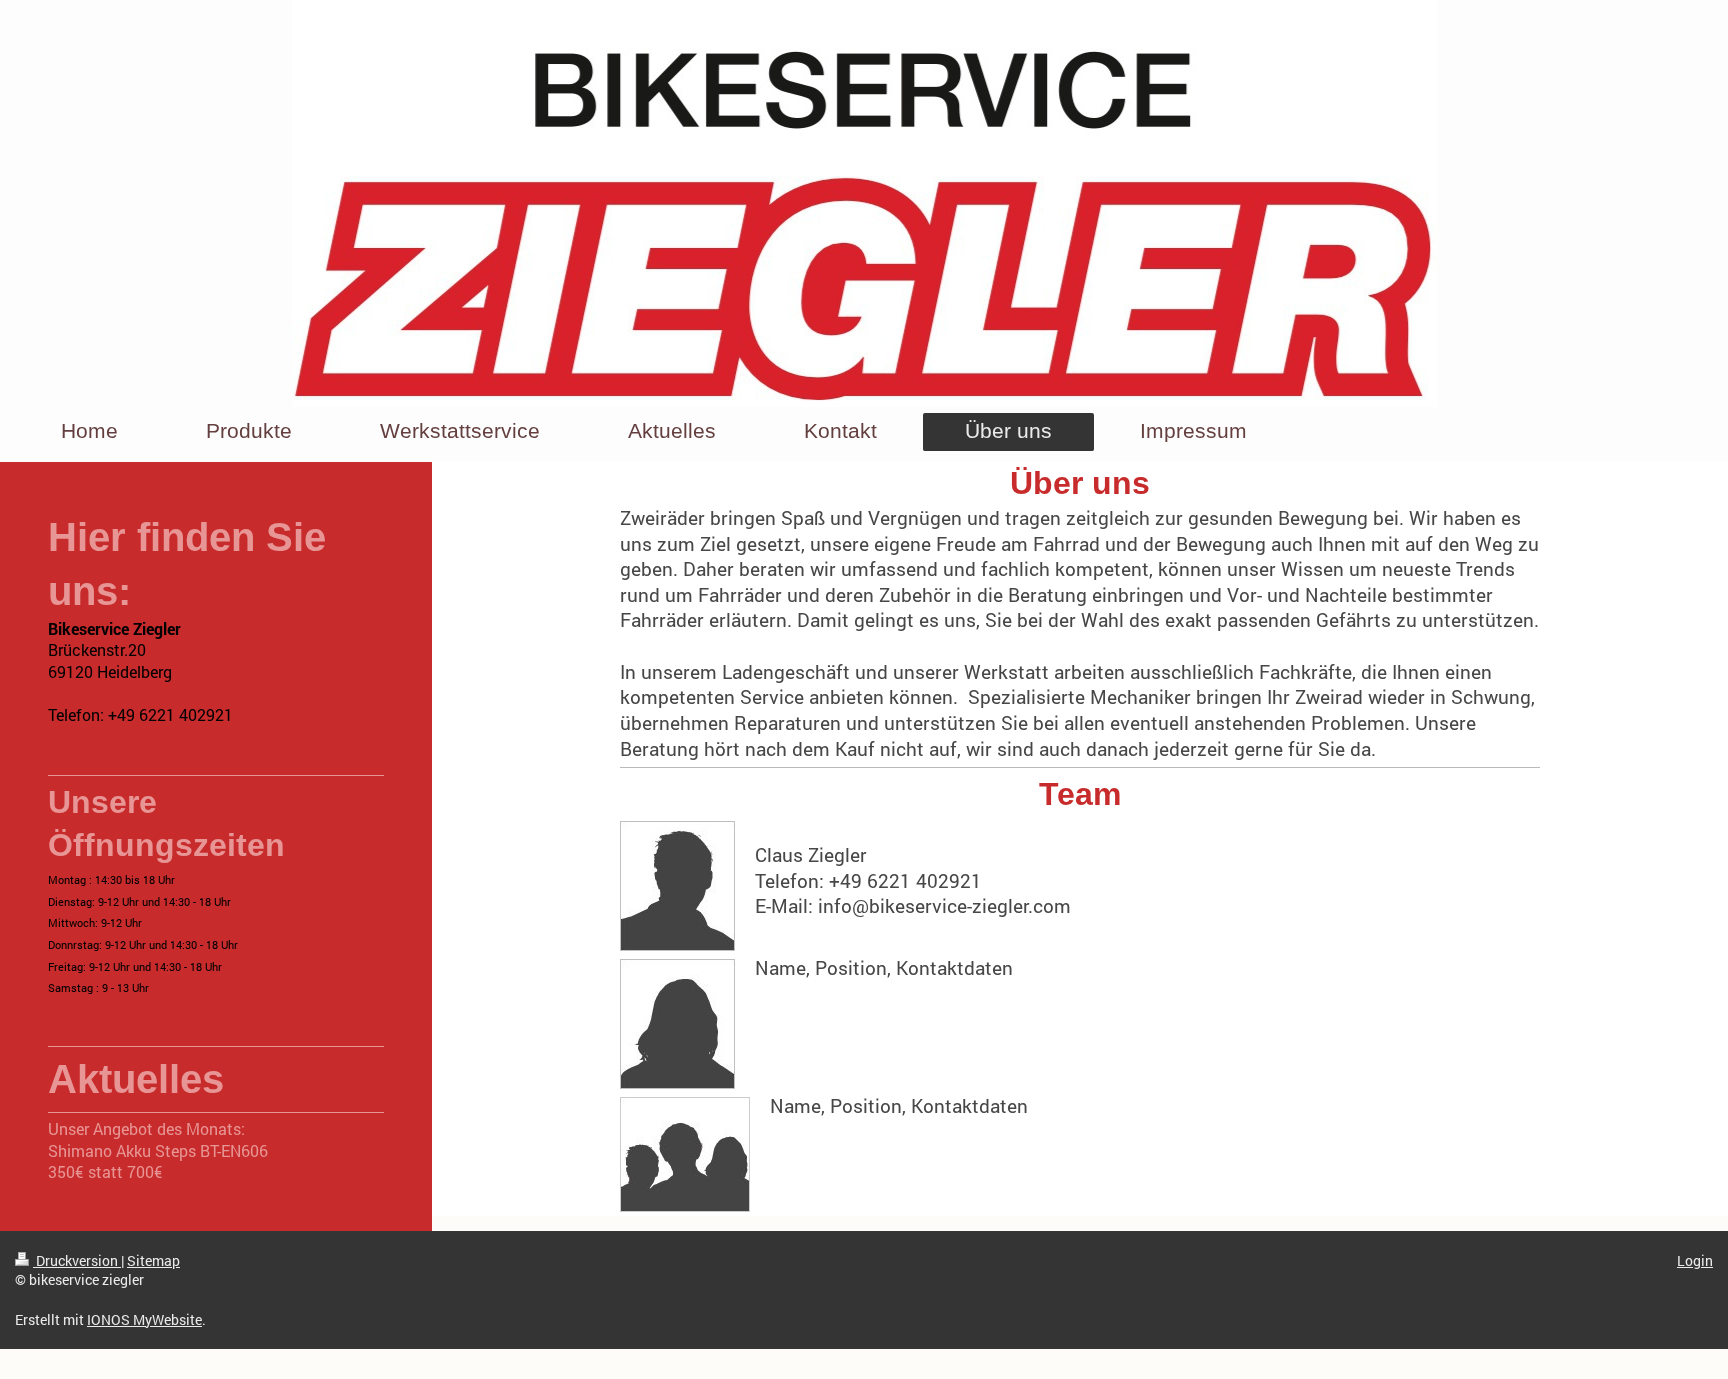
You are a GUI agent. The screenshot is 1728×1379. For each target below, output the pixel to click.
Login (1695, 1260)
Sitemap (153, 1260)
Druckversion (77, 1260)
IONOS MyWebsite (144, 1319)
